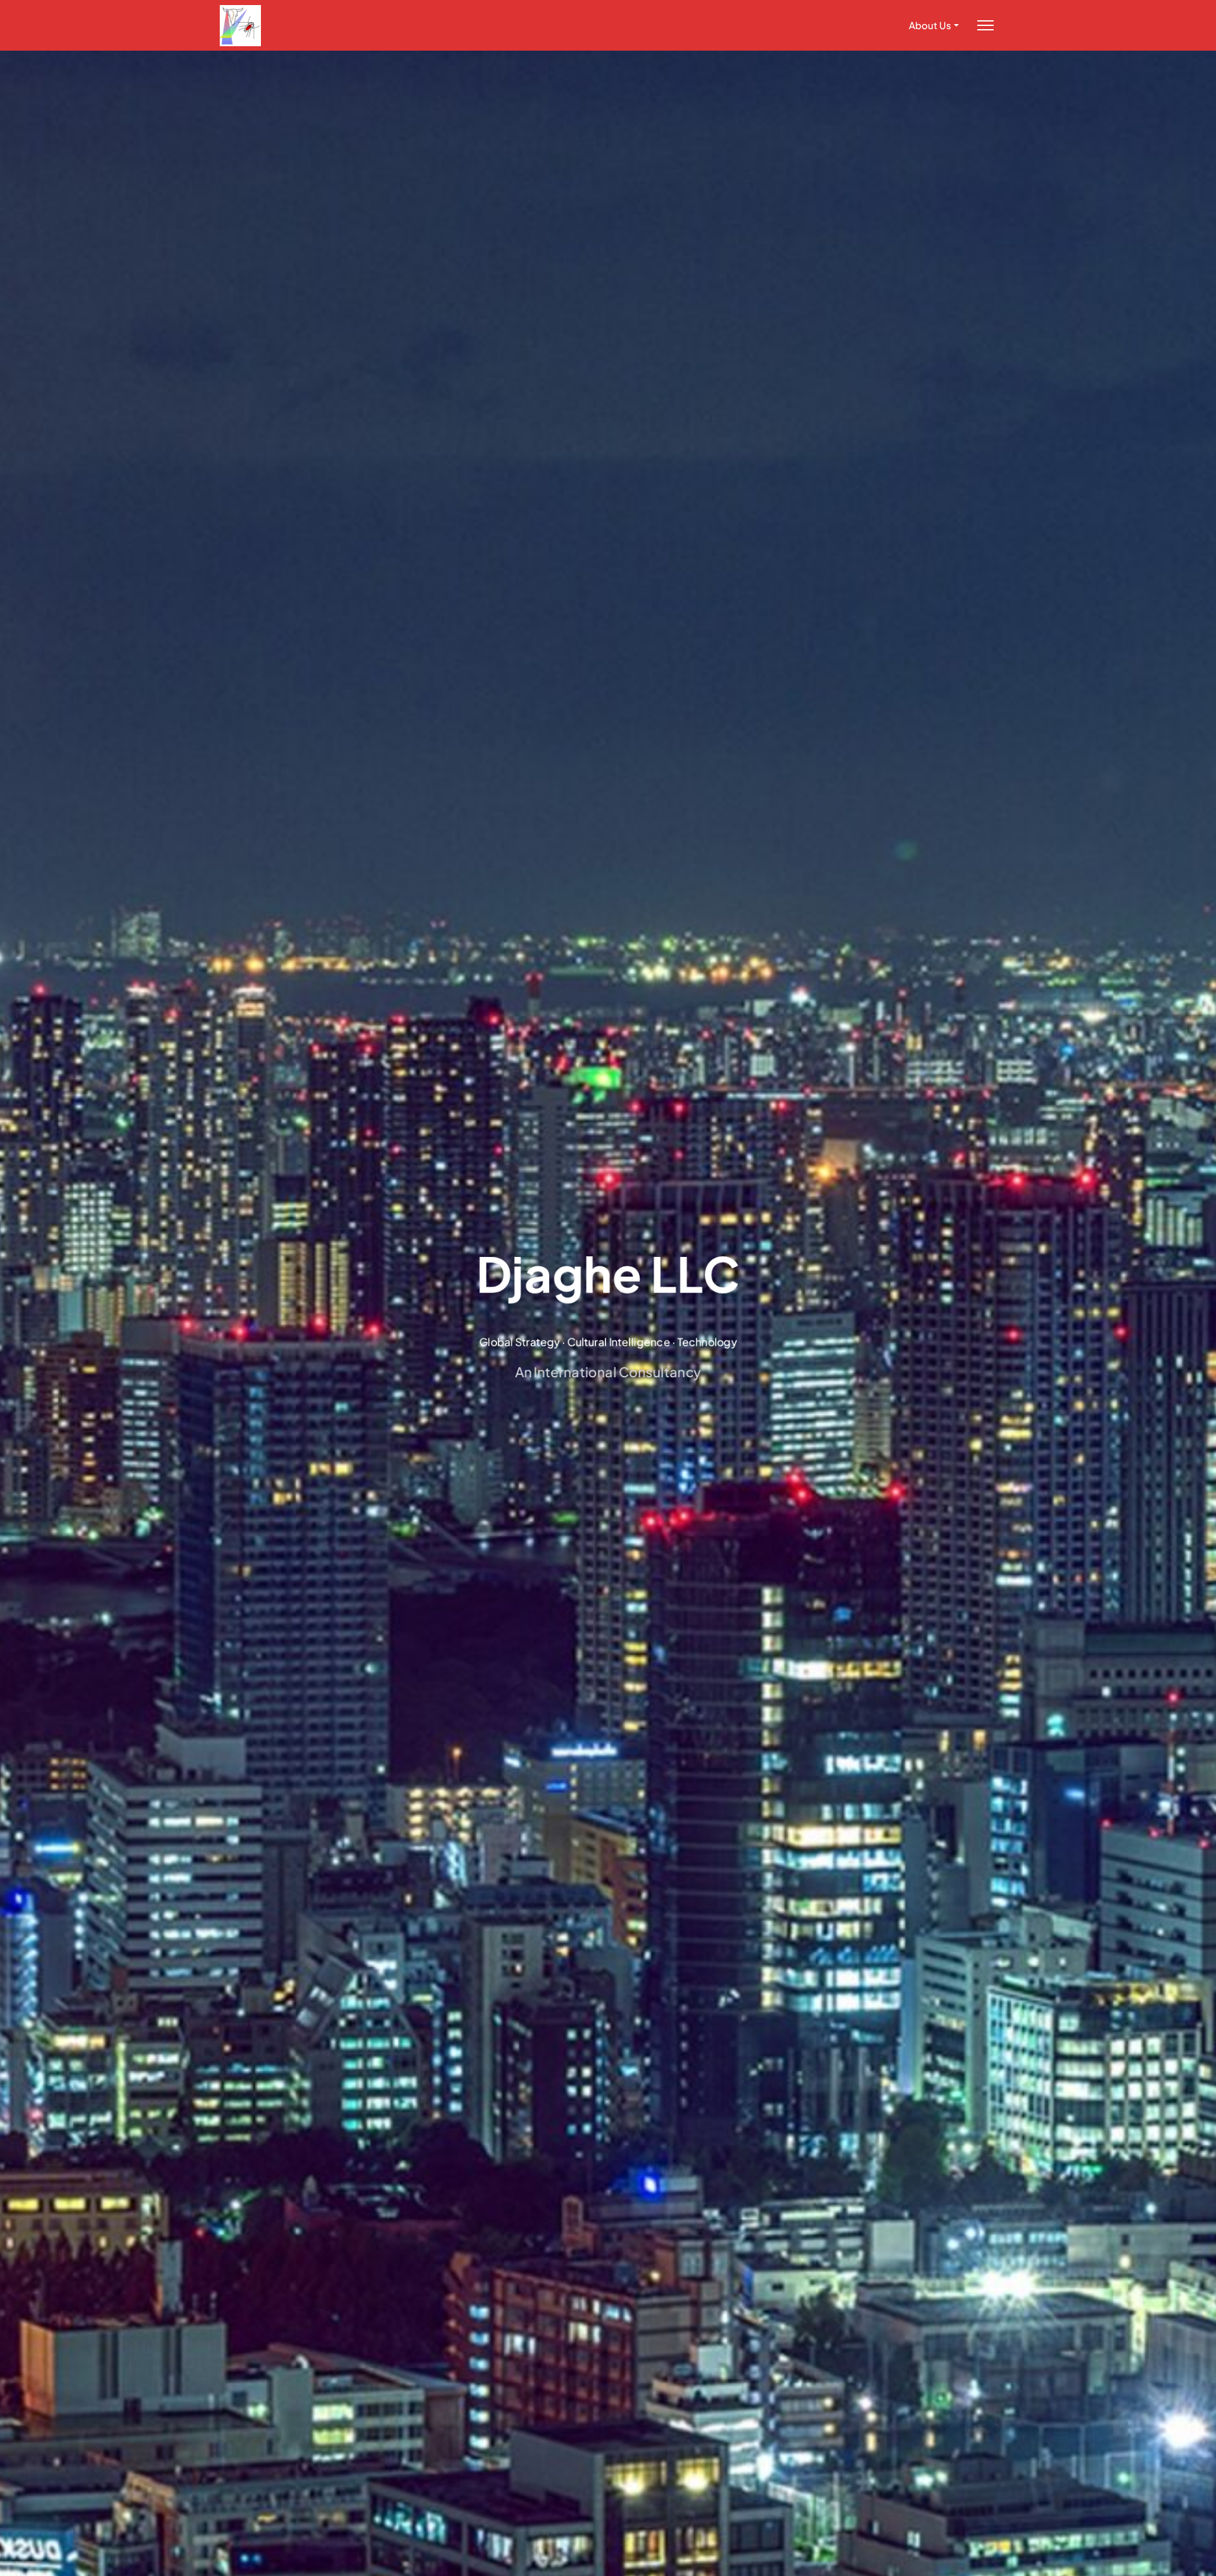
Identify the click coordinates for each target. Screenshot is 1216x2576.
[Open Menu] (985, 26)
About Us (930, 25)
